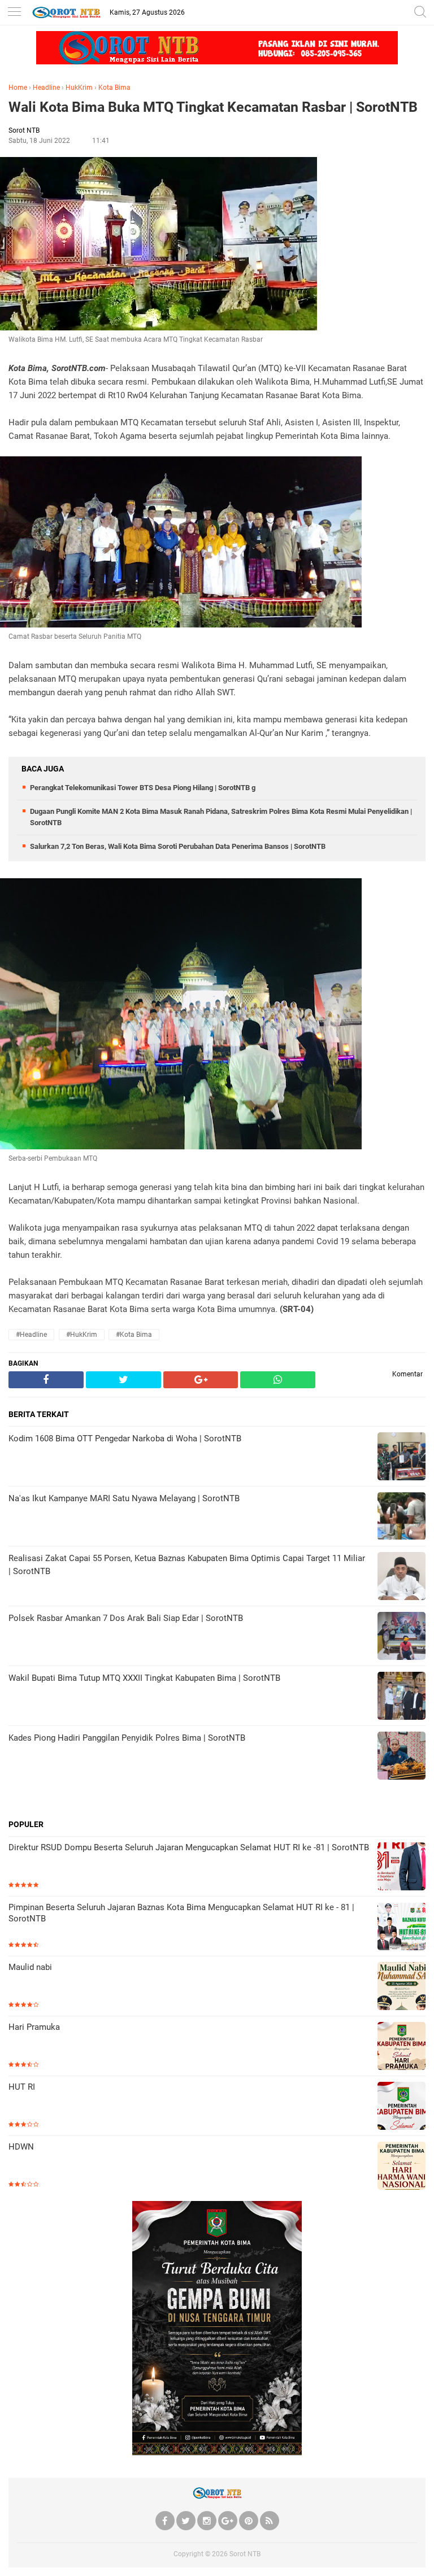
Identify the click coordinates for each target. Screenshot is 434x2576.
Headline (46, 88)
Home (18, 88)
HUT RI (22, 2087)
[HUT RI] (402, 2107)
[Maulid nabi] (402, 1987)
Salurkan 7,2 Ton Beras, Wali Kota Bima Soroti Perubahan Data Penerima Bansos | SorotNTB (178, 846)
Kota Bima (114, 88)
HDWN (21, 2147)
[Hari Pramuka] (402, 2047)
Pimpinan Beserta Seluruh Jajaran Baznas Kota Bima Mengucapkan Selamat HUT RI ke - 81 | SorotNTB (181, 1913)
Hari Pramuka (34, 2027)
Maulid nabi (30, 1967)
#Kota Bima (134, 1335)
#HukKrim (82, 1335)
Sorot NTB (245, 2554)
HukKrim (79, 88)
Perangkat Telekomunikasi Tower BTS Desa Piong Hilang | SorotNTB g (143, 788)
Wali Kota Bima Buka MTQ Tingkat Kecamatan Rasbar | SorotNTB (213, 107)
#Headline (31, 1335)
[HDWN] (402, 2167)
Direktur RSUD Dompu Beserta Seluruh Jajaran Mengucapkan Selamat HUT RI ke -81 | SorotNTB (189, 1847)
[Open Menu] (14, 13)
